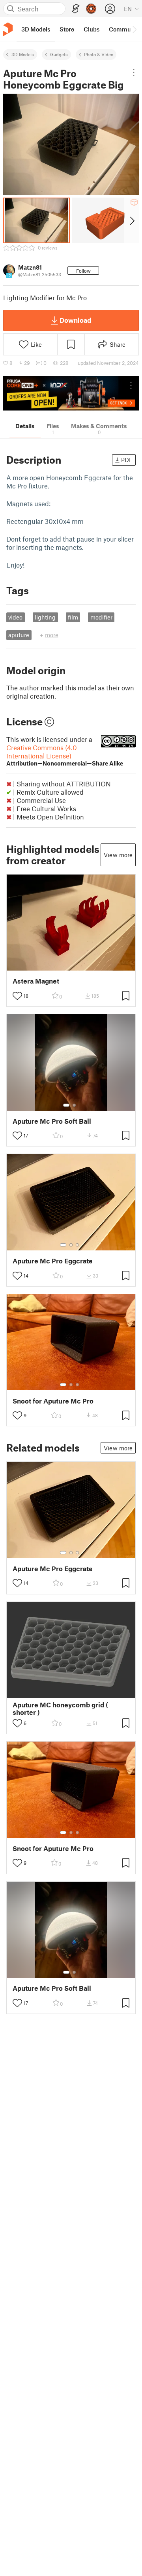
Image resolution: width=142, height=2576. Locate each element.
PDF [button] (127, 460)
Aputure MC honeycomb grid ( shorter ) (60, 1709)
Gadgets (59, 54)
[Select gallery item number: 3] (77, 1245)
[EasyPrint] (76, 9)
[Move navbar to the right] (134, 29)
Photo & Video (99, 54)
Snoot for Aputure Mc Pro (53, 1401)
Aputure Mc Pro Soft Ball (52, 1121)
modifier (101, 617)
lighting (45, 617)
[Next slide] (132, 220)
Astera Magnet (36, 981)
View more (118, 855)
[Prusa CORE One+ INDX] (71, 393)
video (15, 617)
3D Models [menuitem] (36, 29)
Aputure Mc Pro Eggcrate (53, 1261)
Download (75, 320)
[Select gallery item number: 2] (74, 1105)
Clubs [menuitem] (92, 29)
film (73, 617)
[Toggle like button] (17, 996)
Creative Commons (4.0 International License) (65, 755)
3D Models (23, 54)
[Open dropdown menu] (134, 72)
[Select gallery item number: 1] (66, 1105)
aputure (19, 635)
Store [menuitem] (67, 29)
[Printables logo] (8, 29)
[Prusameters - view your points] (91, 9)
